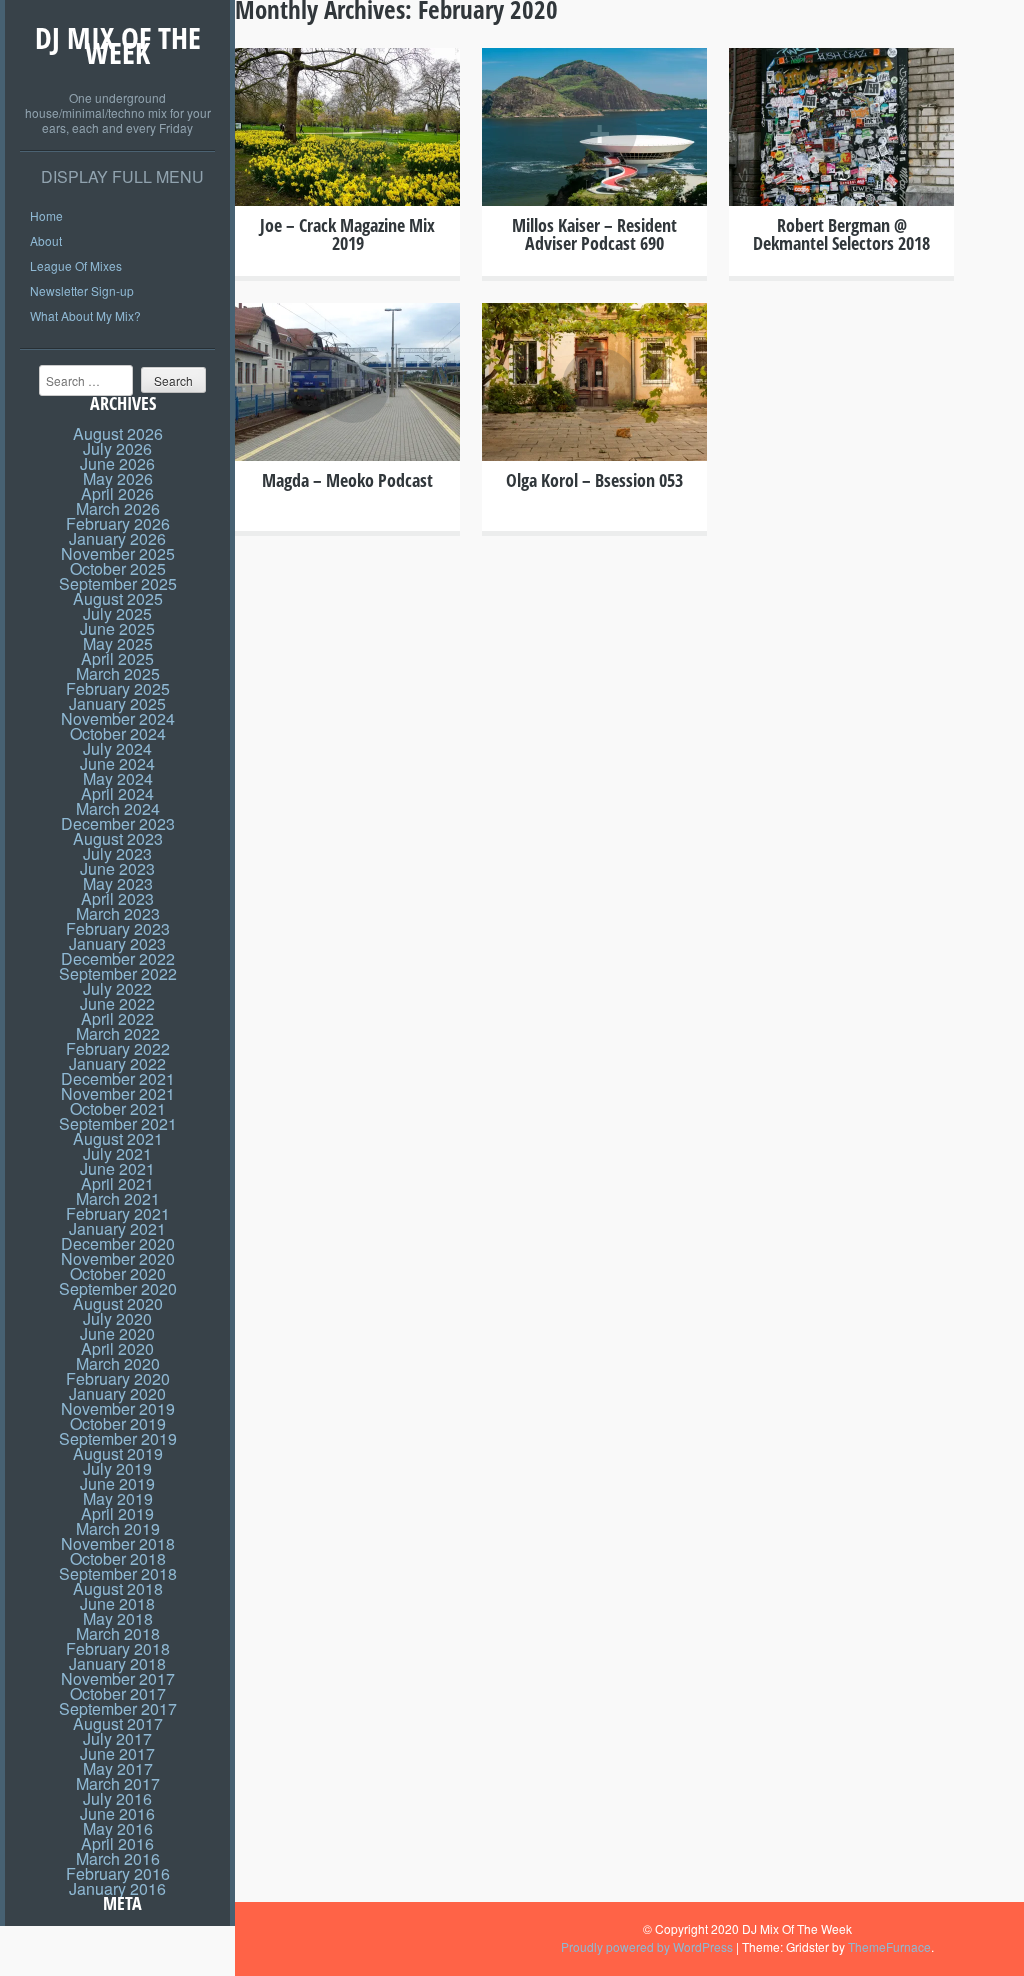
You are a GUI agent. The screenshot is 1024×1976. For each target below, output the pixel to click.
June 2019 (117, 1483)
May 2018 (118, 1618)
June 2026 (117, 463)
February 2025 (118, 688)
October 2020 (118, 1273)
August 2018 (118, 1588)
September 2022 (118, 973)
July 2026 (117, 448)
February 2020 (118, 1378)
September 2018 (118, 1573)
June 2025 (117, 628)
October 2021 (118, 1108)
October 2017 (118, 1693)
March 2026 (118, 508)
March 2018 (118, 1633)
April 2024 (117, 793)
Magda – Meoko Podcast (347, 480)
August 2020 (118, 1303)
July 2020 (117, 1318)
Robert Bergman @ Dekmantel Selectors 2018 (841, 234)
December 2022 (118, 958)
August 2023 (118, 838)
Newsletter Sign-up (82, 290)
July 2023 (117, 853)
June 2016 (117, 1813)
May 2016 (118, 1828)
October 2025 (118, 568)
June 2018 (117, 1603)
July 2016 (117, 1798)
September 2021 (118, 1123)
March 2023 (118, 913)
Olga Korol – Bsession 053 (594, 480)
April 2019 (117, 1513)
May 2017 (118, 1768)
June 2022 (117, 1003)
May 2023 (118, 883)
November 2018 (118, 1543)
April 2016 (117, 1843)
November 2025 (118, 553)
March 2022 (118, 1033)
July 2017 (117, 1738)
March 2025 (118, 673)
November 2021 (118, 1093)
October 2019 (118, 1423)
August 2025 (118, 598)
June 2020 (117, 1333)
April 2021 (117, 1183)
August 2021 (118, 1138)
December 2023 (118, 823)
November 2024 (118, 718)
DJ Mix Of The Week (118, 45)
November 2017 (118, 1678)
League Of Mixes (76, 265)
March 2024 (118, 808)
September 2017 (118, 1708)
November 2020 (118, 1258)
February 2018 (118, 1648)
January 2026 (117, 538)
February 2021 (118, 1213)
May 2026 (118, 478)
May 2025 (118, 643)
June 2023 (117, 868)
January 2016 (117, 1888)
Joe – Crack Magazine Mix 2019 (347, 234)
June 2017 (117, 1753)
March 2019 (118, 1528)
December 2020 (118, 1243)
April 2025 (117, 658)
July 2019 (117, 1468)
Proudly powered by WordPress (647, 1946)
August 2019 (118, 1453)
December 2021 (118, 1078)
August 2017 (118, 1723)
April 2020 (117, 1348)
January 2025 (117, 703)
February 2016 (118, 1873)
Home (46, 215)
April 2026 (117, 493)
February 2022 (118, 1048)
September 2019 (118, 1438)
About (46, 240)
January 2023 (117, 943)
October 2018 (118, 1558)
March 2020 (118, 1363)
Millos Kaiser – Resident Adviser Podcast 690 (594, 234)
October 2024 (118, 733)
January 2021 (117, 1228)
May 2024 (118, 778)
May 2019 (118, 1498)
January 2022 (117, 1063)
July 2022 (117, 988)
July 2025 (117, 613)
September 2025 (118, 583)
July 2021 (117, 1153)
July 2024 (117, 748)
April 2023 (117, 898)
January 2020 (117, 1393)
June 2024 (117, 763)
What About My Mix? (85, 315)
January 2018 (117, 1663)
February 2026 (118, 523)
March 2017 (118, 1783)
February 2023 (118, 928)
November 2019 (118, 1408)
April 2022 (117, 1018)
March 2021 (118, 1198)
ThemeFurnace (889, 1946)
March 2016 (118, 1858)
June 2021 (117, 1168)
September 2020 (118, 1288)
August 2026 (118, 433)
